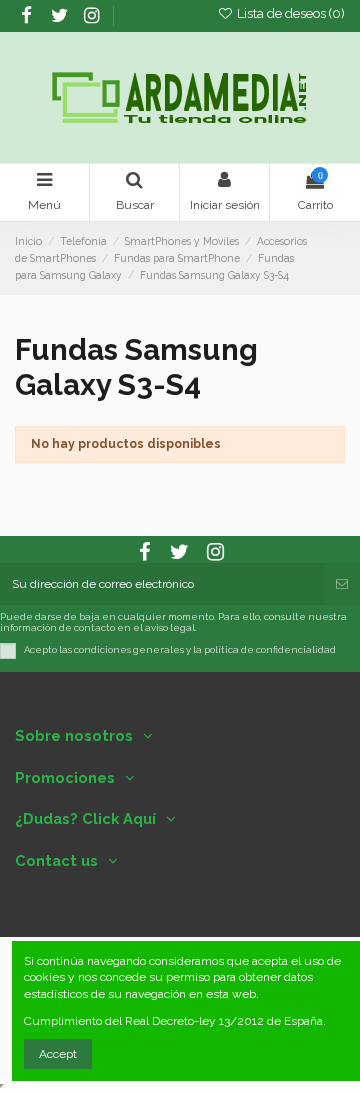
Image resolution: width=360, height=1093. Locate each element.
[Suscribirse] (342, 584)
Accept (58, 1054)
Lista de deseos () (289, 13)
